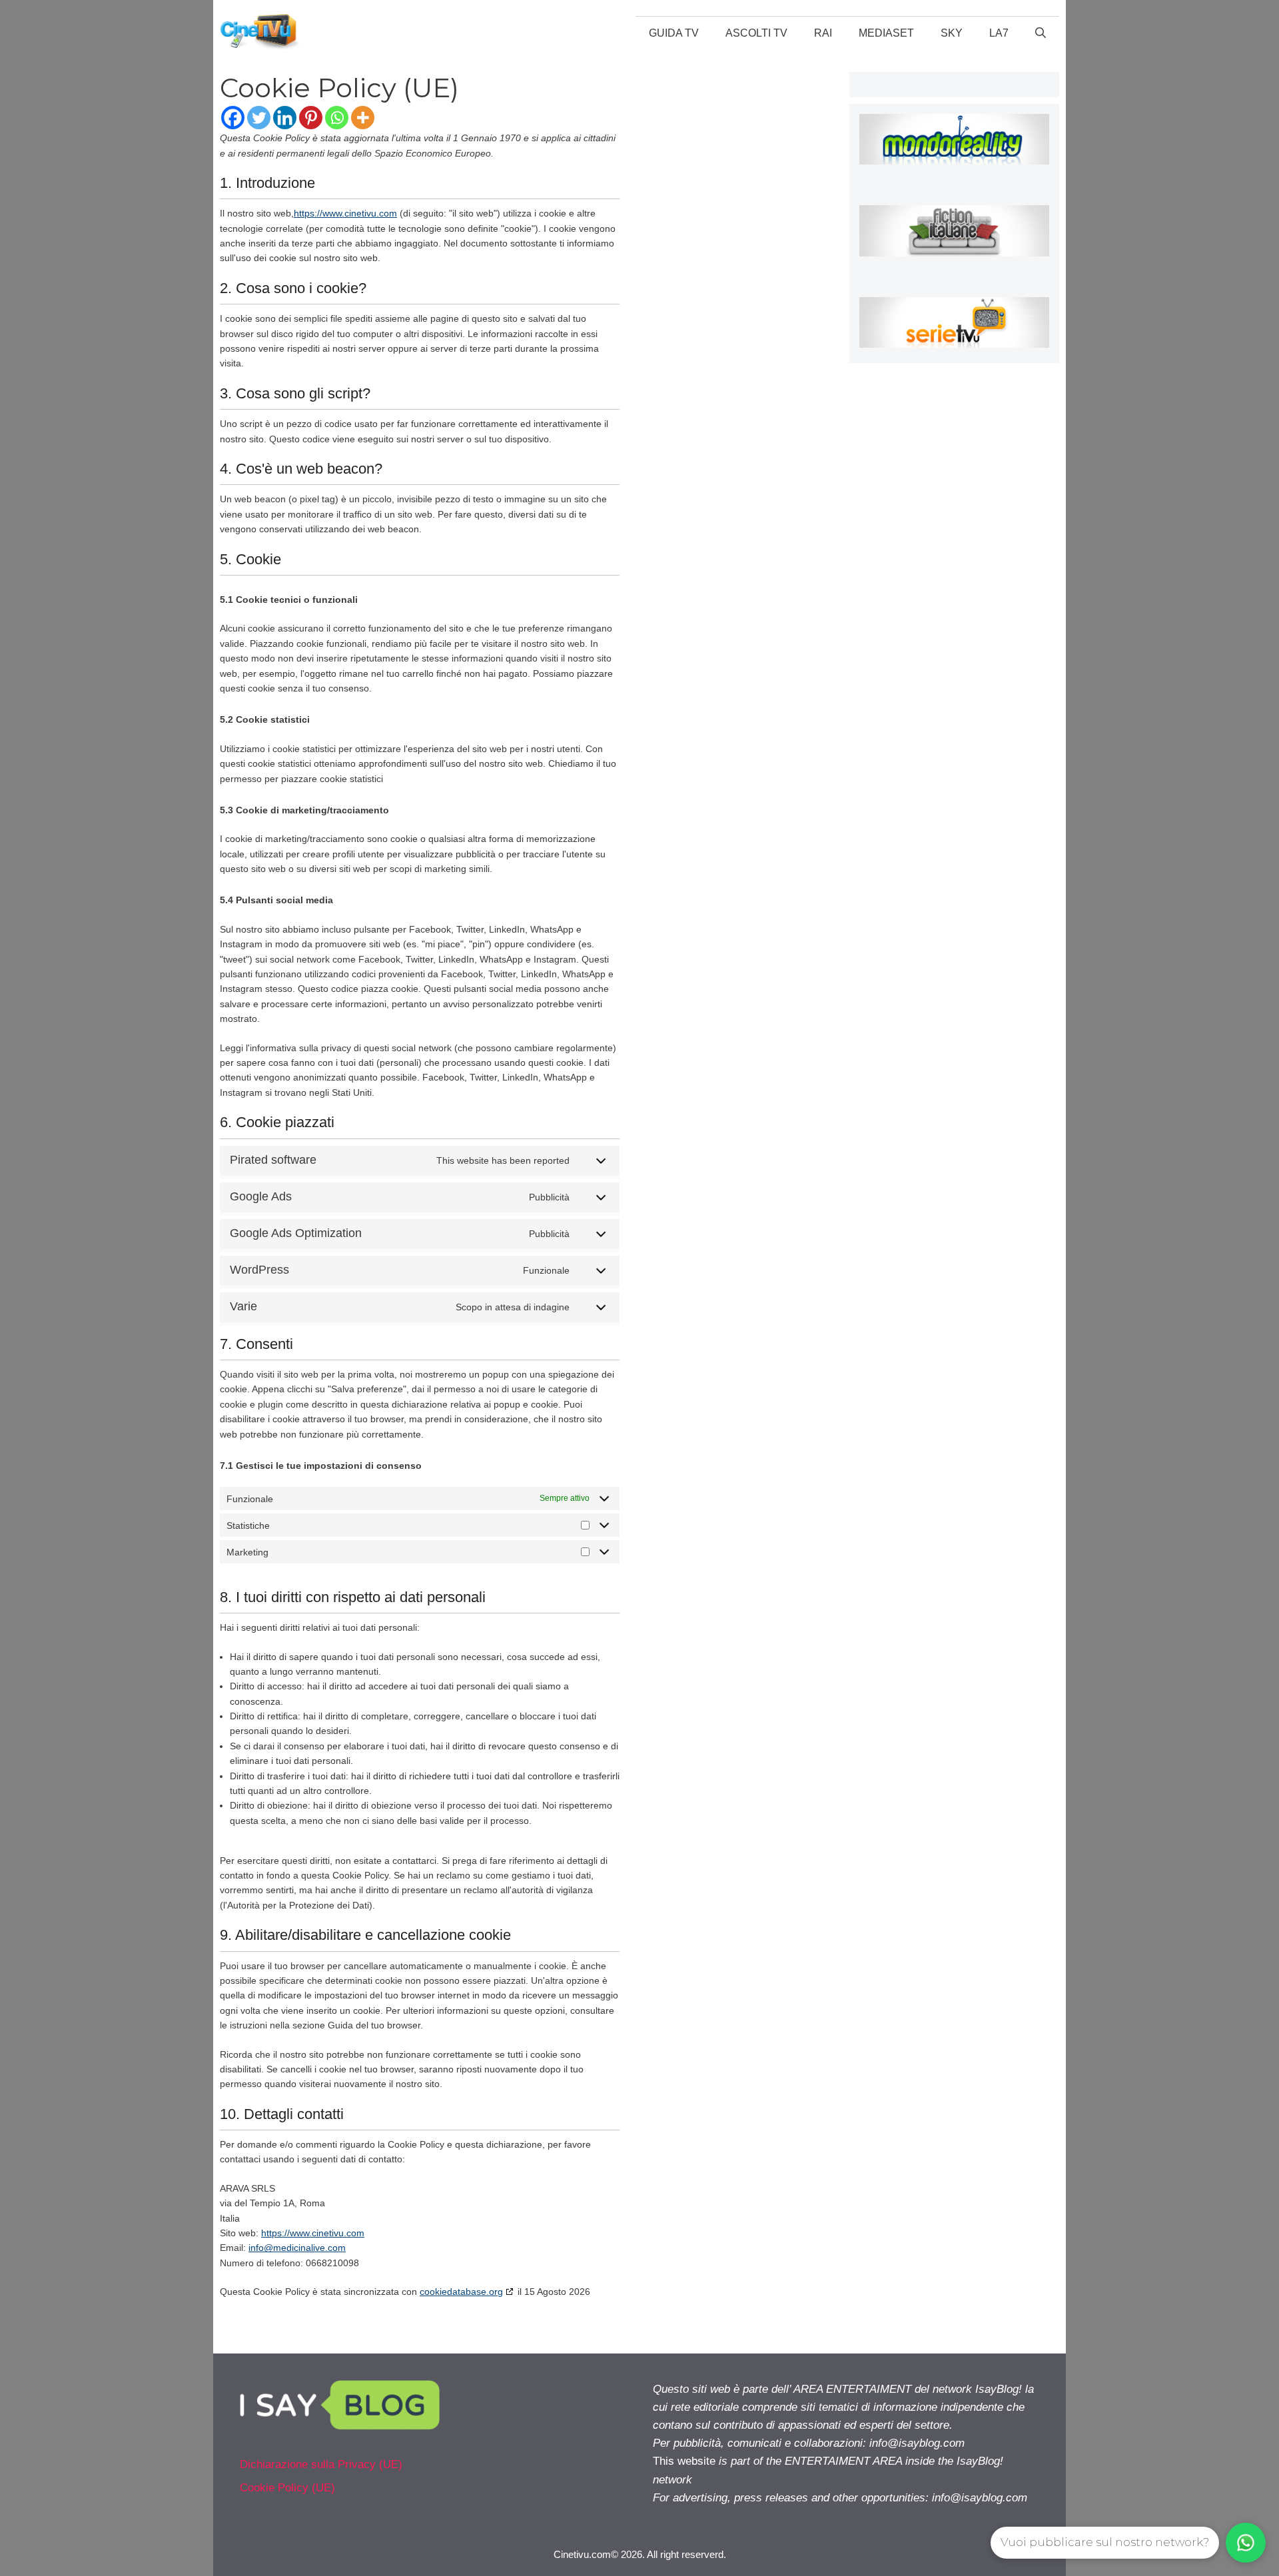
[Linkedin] (285, 118)
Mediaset (886, 33)
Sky (952, 33)
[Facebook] (233, 118)
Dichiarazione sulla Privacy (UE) (321, 2464)
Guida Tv (674, 33)
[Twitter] (259, 118)
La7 (999, 33)
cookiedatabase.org (461, 2292)
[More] (363, 118)
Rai (823, 33)
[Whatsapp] (337, 118)
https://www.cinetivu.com (345, 213)
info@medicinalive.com (297, 2248)
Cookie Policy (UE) (287, 2488)
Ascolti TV (756, 33)
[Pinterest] (311, 118)
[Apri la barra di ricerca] (1041, 33)
